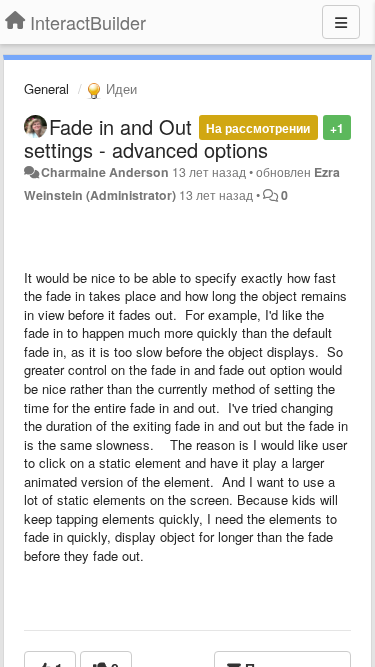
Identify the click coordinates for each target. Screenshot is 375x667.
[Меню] (341, 22)
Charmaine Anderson (105, 172)
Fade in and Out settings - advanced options (146, 138)
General (46, 88)
